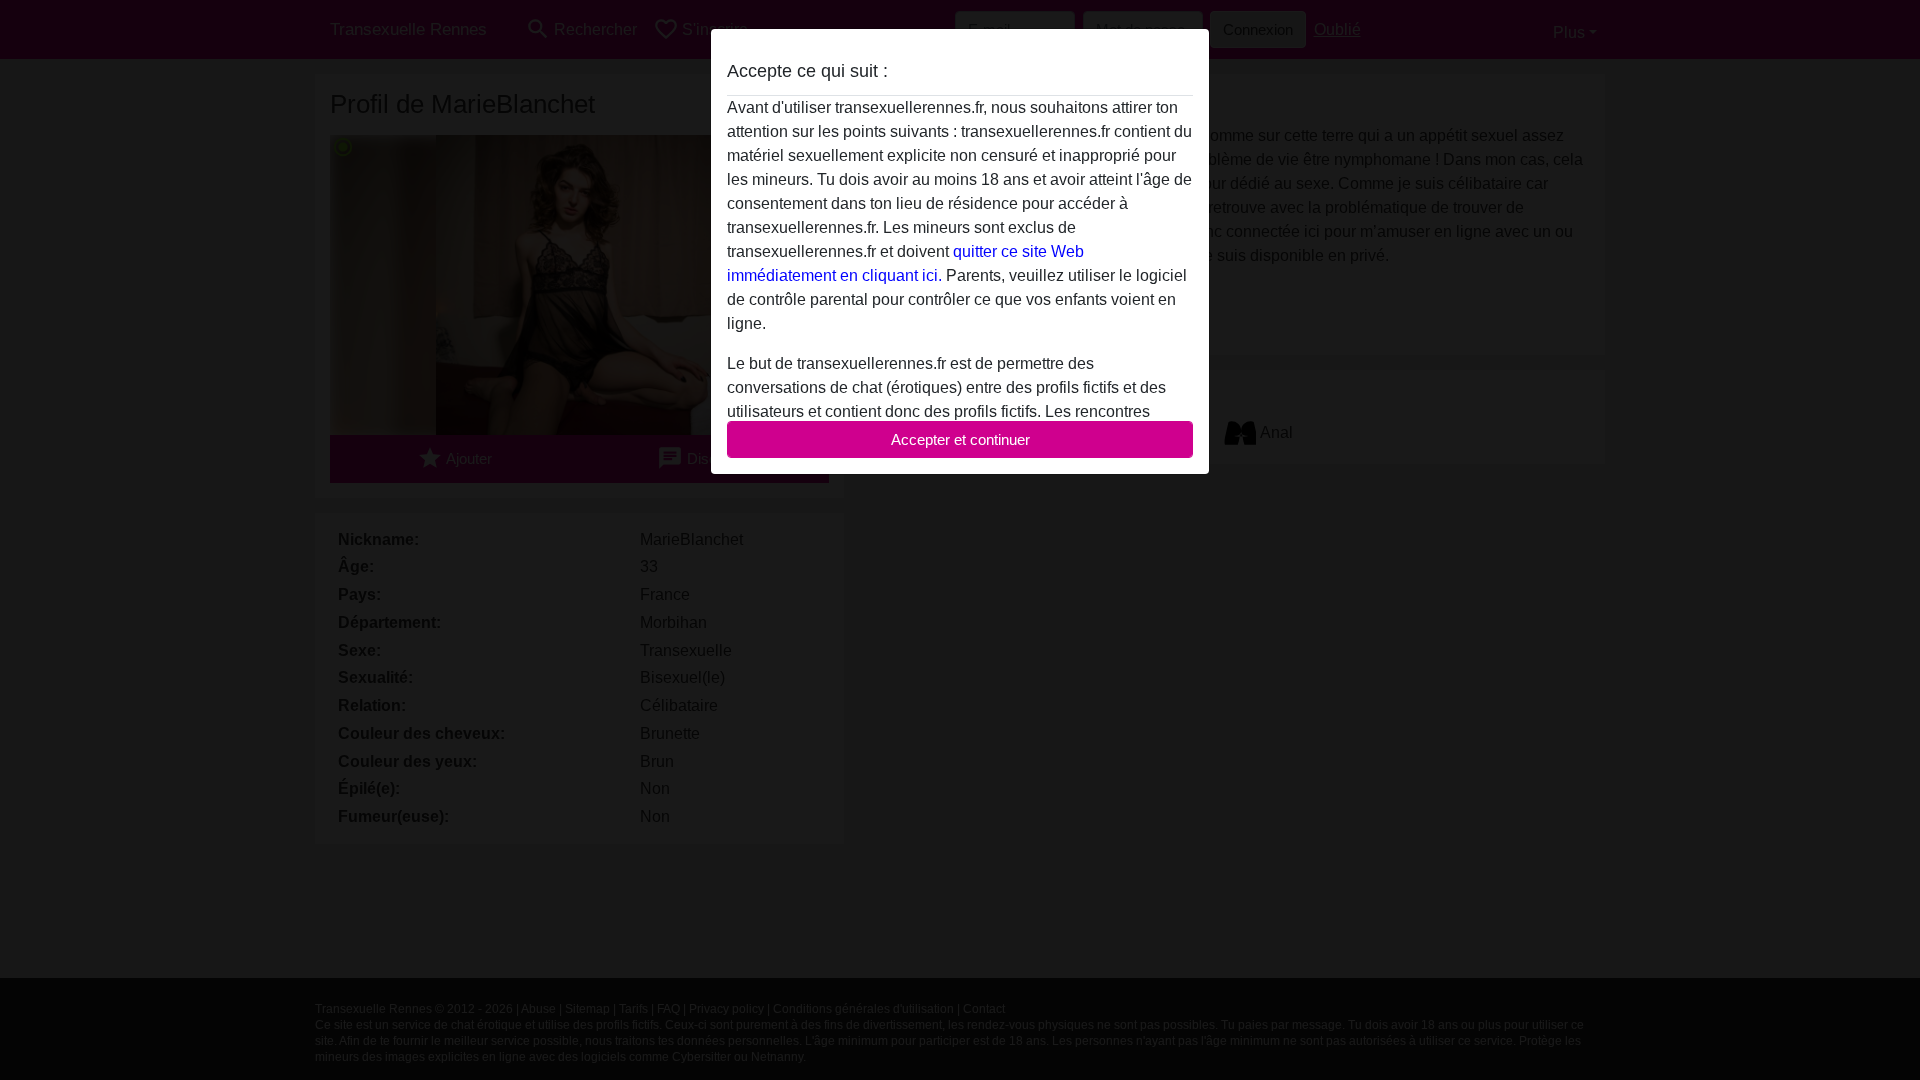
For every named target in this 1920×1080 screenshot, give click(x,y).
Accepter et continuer (960, 439)
